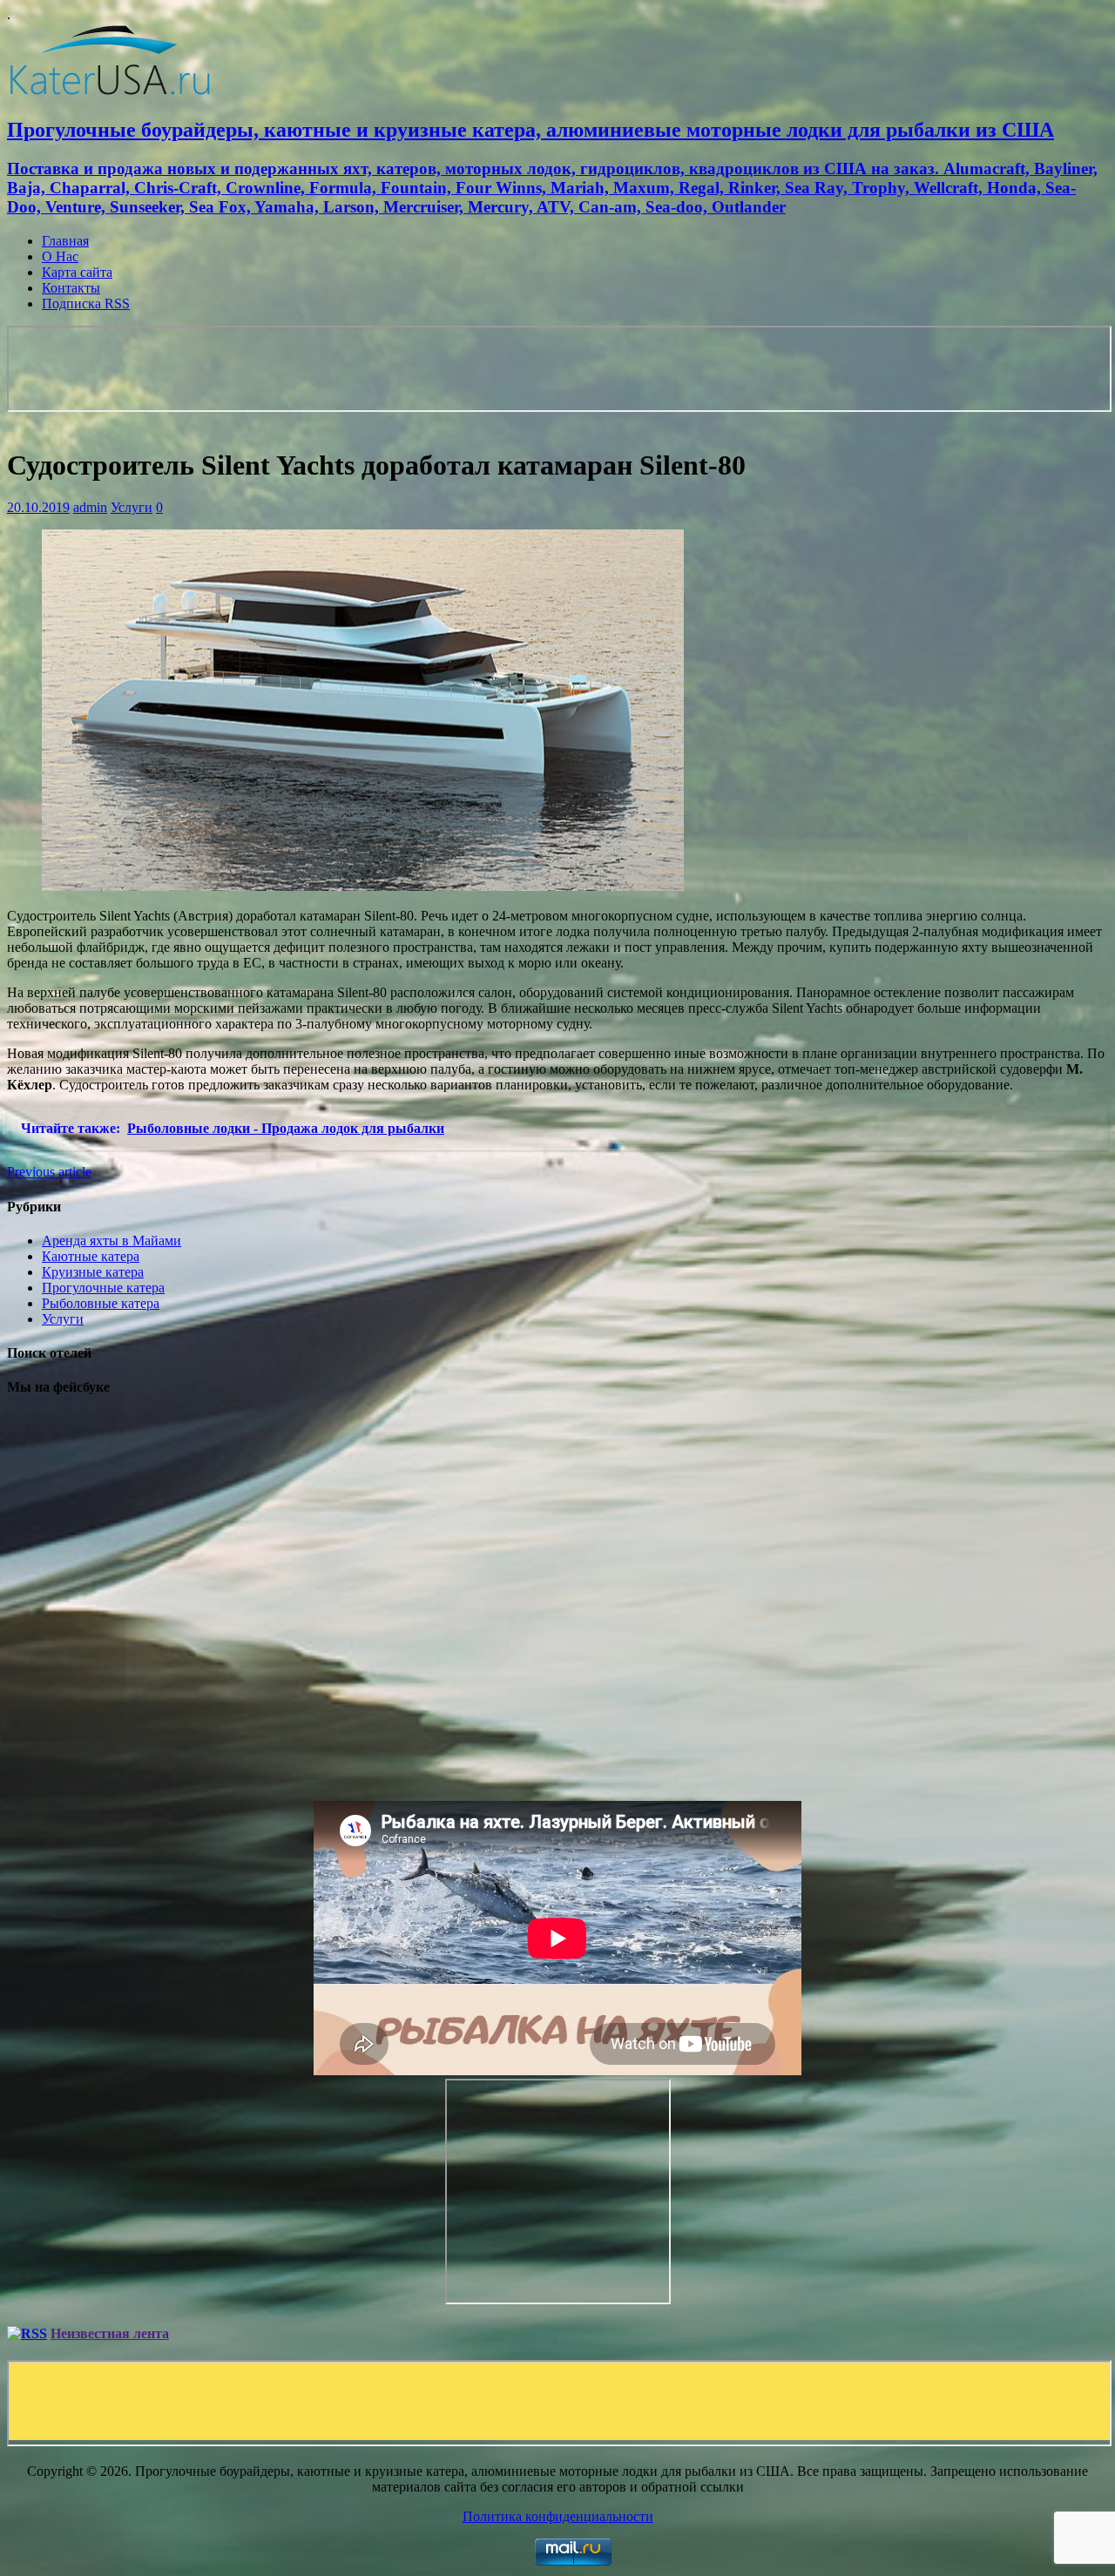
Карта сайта (77, 272)
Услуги (132, 507)
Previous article (49, 1172)
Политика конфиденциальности (558, 2516)
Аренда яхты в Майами (111, 1241)
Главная (65, 241)
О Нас (60, 256)
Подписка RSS (86, 303)
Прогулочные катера (103, 1288)
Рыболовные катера (101, 1303)
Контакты (71, 288)
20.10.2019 (38, 507)
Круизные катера (93, 1272)
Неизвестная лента (110, 2333)
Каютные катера (91, 1256)
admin (90, 507)
